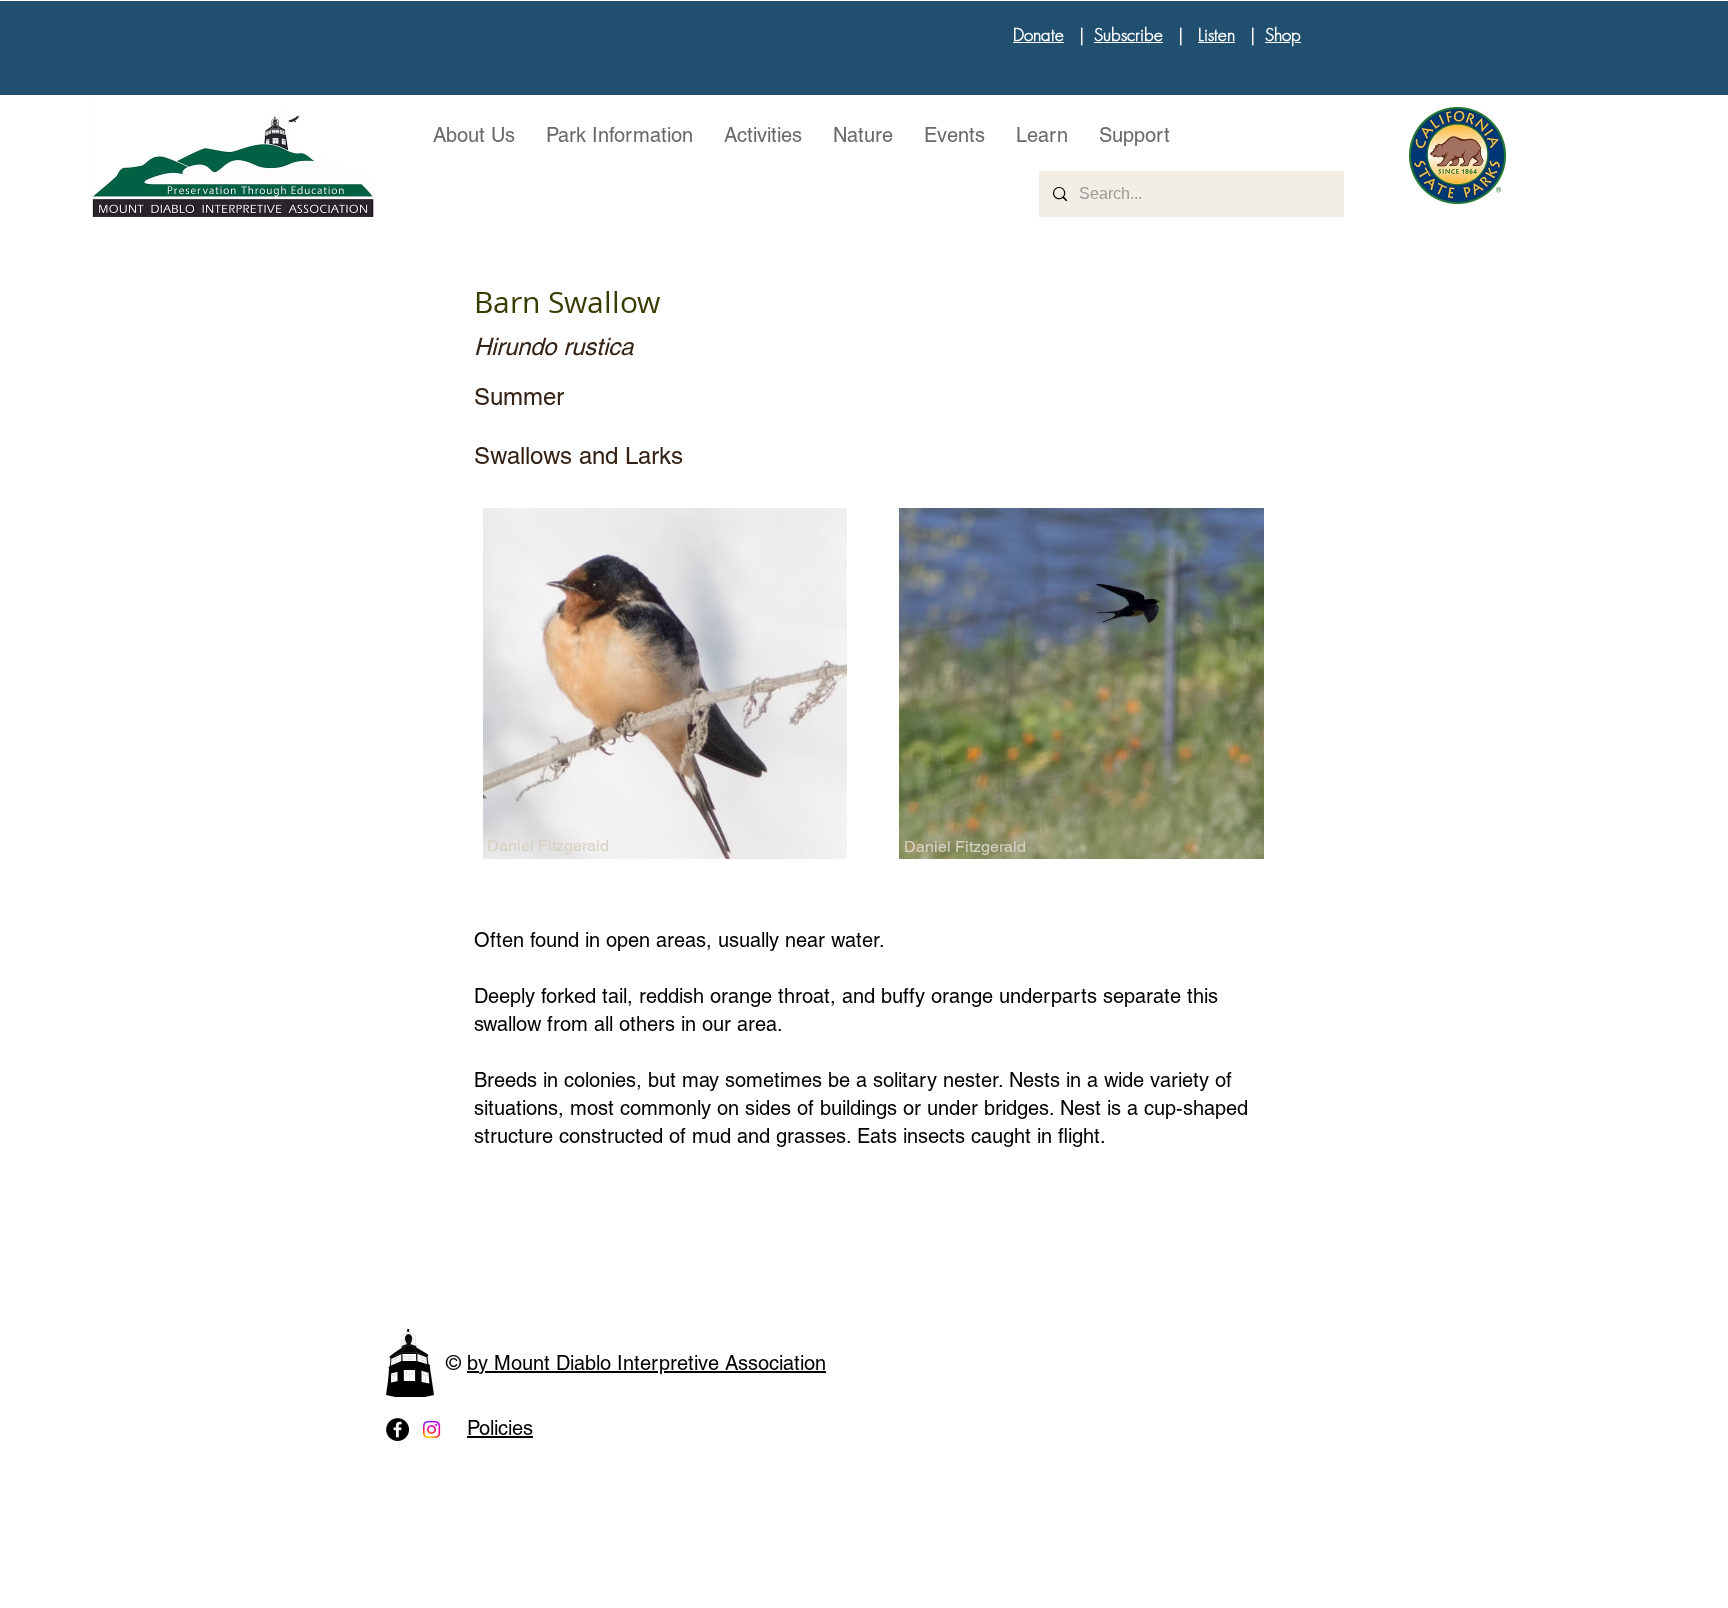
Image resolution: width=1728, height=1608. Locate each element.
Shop (1283, 34)
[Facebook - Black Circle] (397, 1429)
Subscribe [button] (1128, 34)
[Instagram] (431, 1429)
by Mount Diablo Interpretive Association (646, 1363)
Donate (1038, 34)
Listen (1216, 34)
